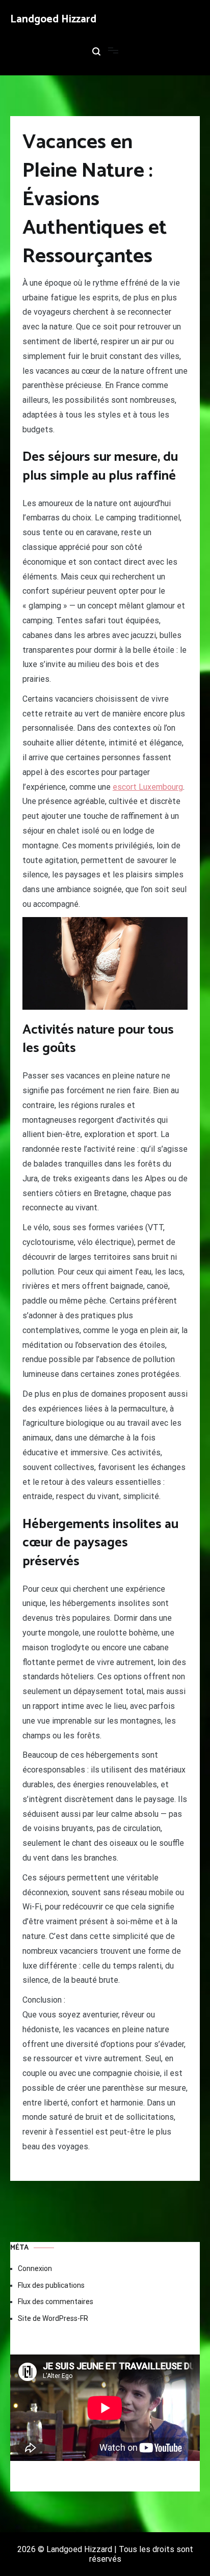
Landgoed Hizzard (53, 19)
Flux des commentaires (56, 2302)
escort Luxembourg (148, 787)
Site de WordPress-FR (53, 2318)
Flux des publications (51, 2285)
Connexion (35, 2268)
